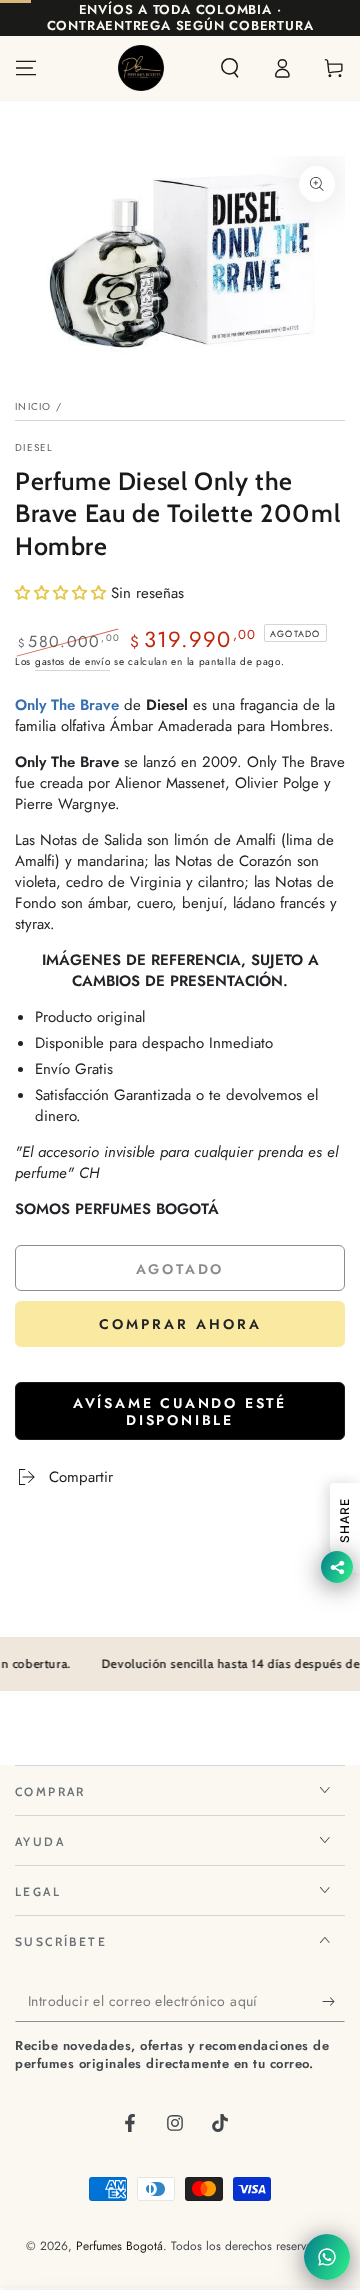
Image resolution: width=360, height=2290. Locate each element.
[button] (230, 68)
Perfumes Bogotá (119, 2246)
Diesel (34, 448)
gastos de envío (73, 661)
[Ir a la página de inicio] (141, 68)
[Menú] (26, 68)
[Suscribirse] (333, 2002)
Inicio (33, 406)
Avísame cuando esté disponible (180, 1411)
